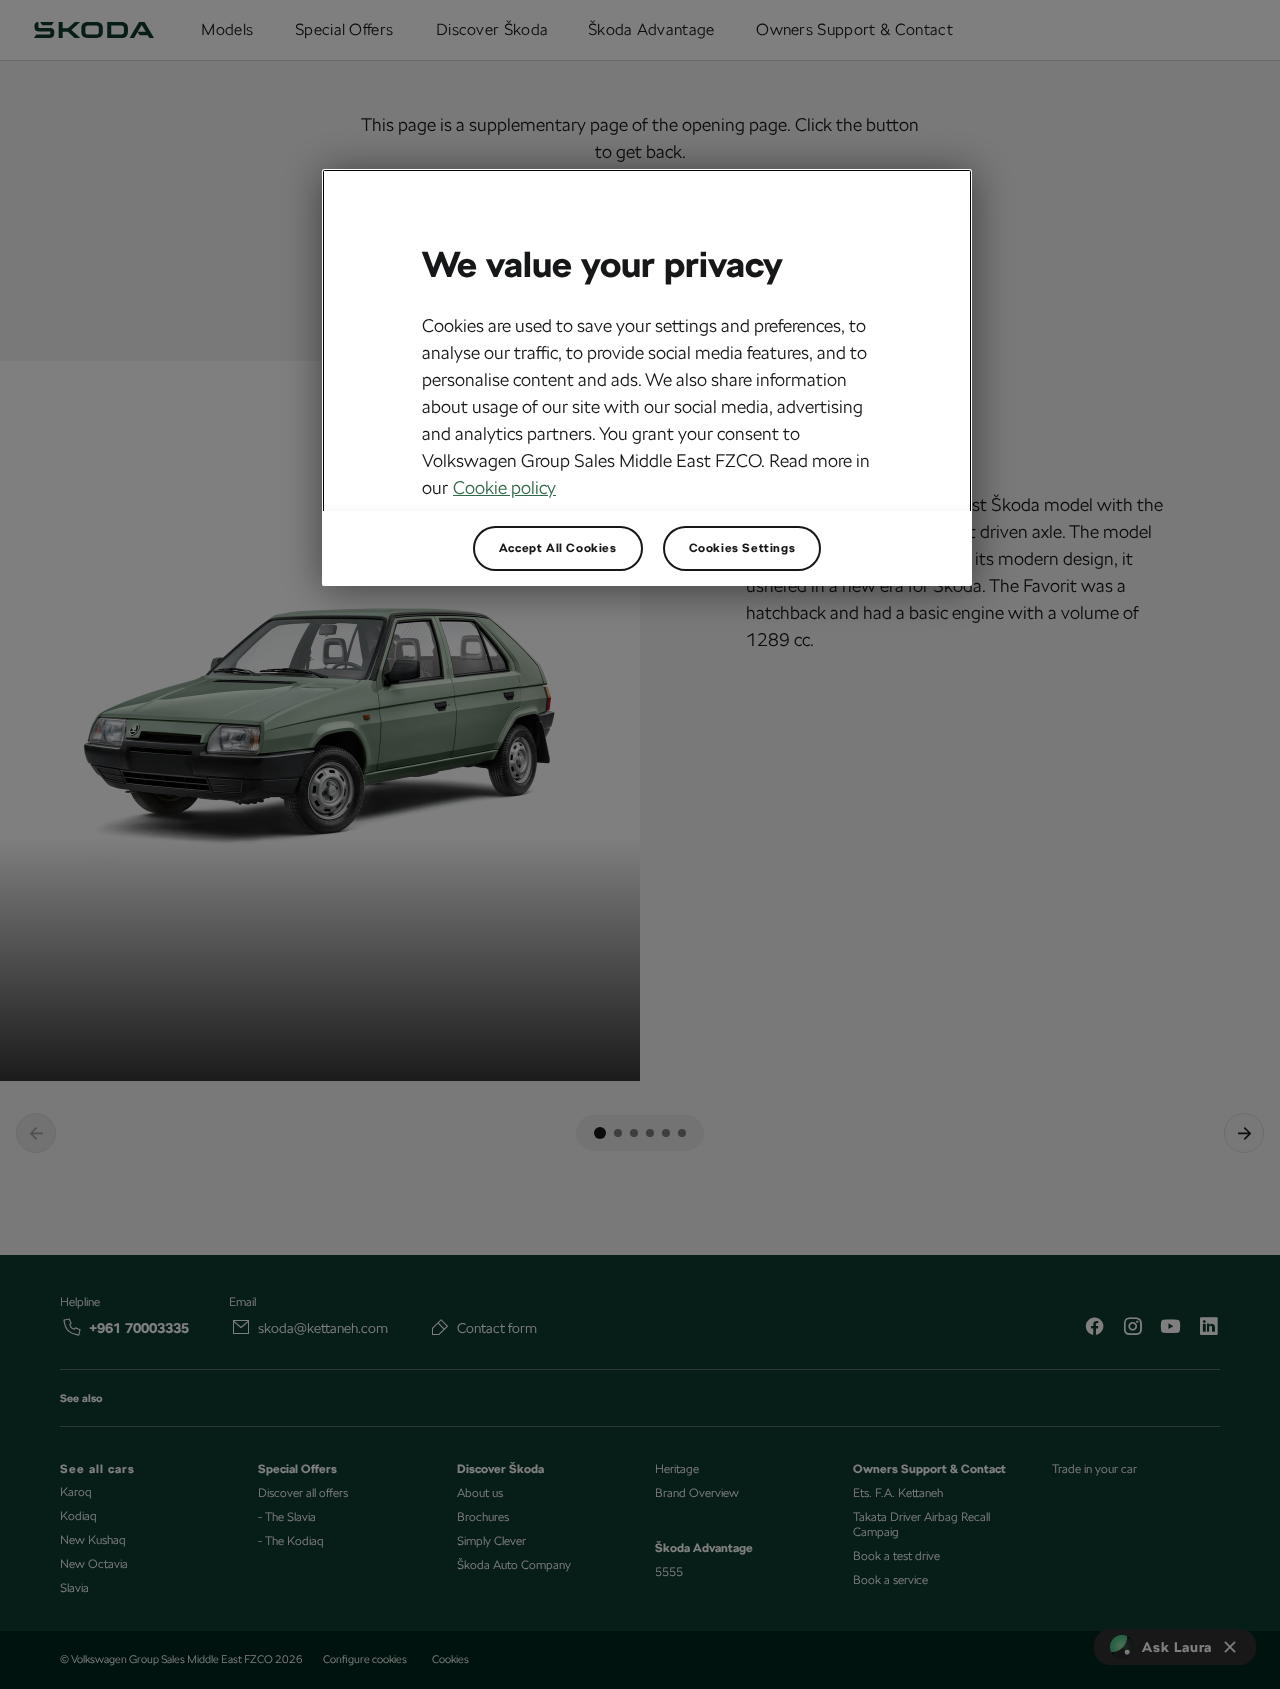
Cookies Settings (742, 548)
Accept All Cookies (558, 548)
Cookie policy (504, 487)
